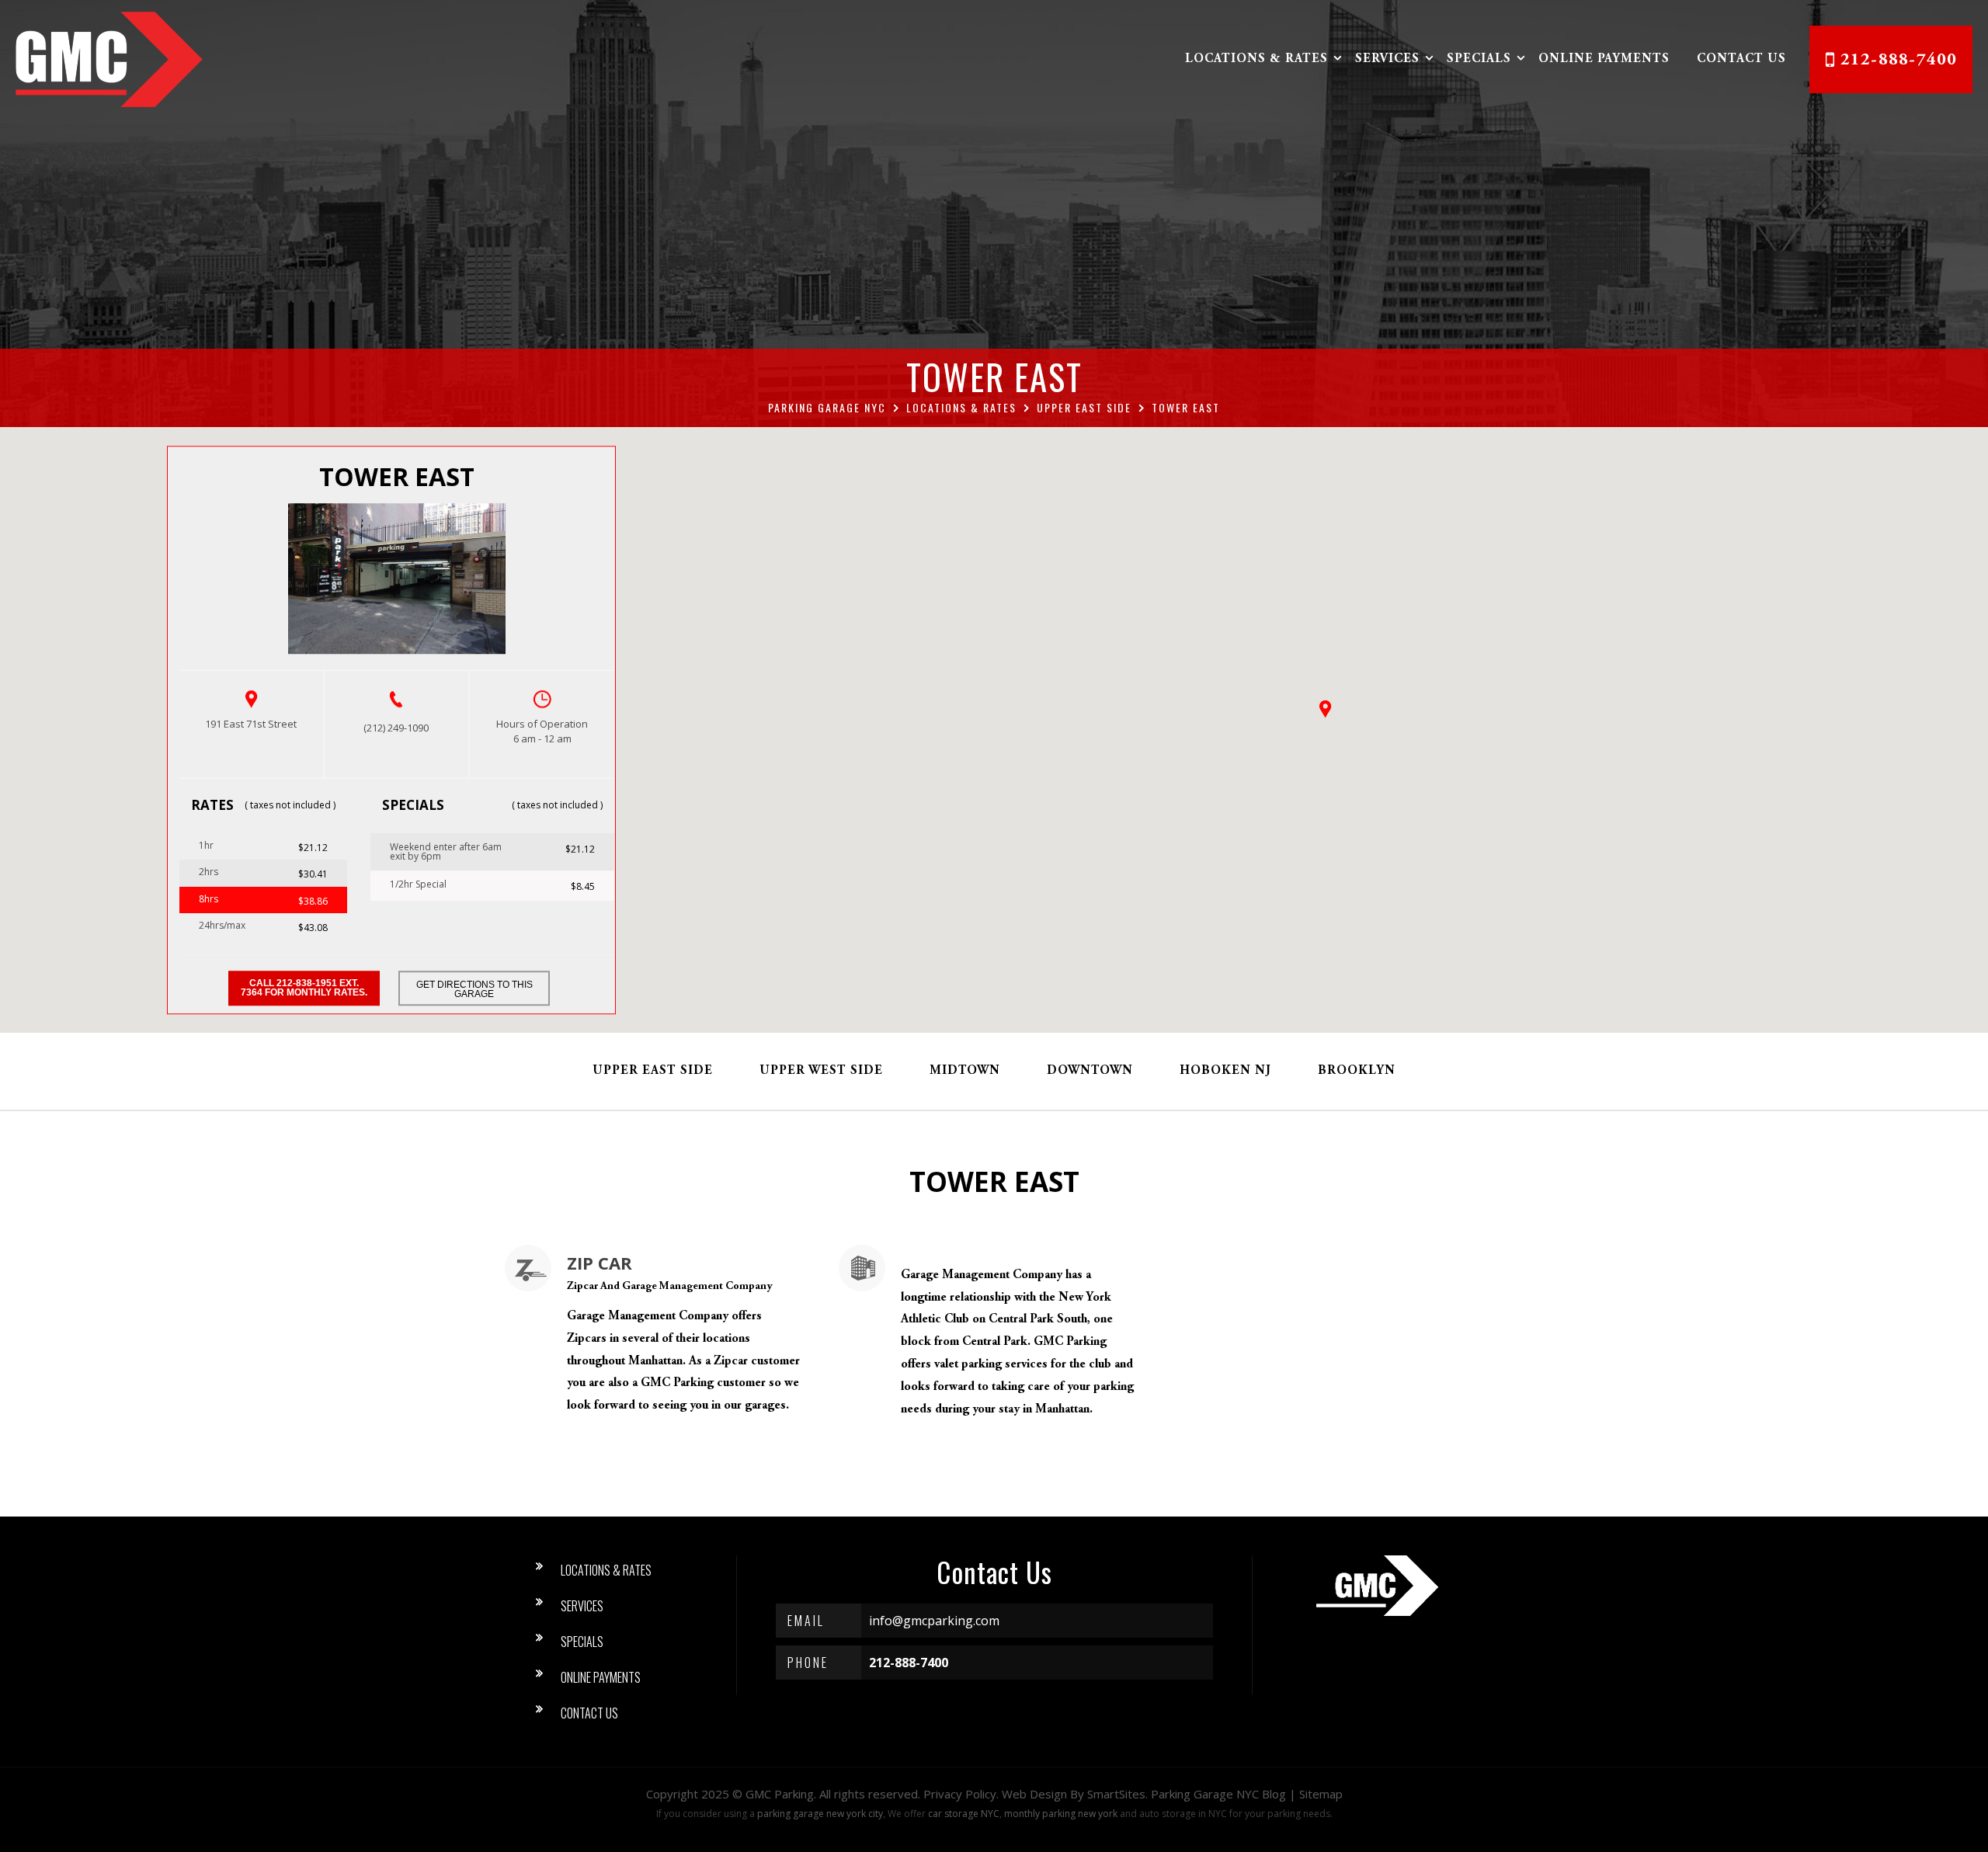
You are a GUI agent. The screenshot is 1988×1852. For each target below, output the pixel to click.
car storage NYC (964, 1814)
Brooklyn (1357, 1071)
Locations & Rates (1256, 59)
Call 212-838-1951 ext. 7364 (304, 988)
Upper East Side (653, 1071)
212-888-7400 (1899, 61)
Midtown (965, 1071)
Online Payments (1604, 59)
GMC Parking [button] (780, 1794)
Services (1387, 59)
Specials (1479, 59)
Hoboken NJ (1225, 1071)
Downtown (1090, 1071)
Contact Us (1741, 59)
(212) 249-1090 (396, 728)
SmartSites (1116, 1794)
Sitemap (1321, 1794)
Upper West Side (821, 1071)
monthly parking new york (1061, 1814)
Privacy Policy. (961, 1794)
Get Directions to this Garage (474, 989)
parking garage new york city (820, 1814)
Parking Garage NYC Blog (1218, 1794)
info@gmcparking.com (934, 1621)
